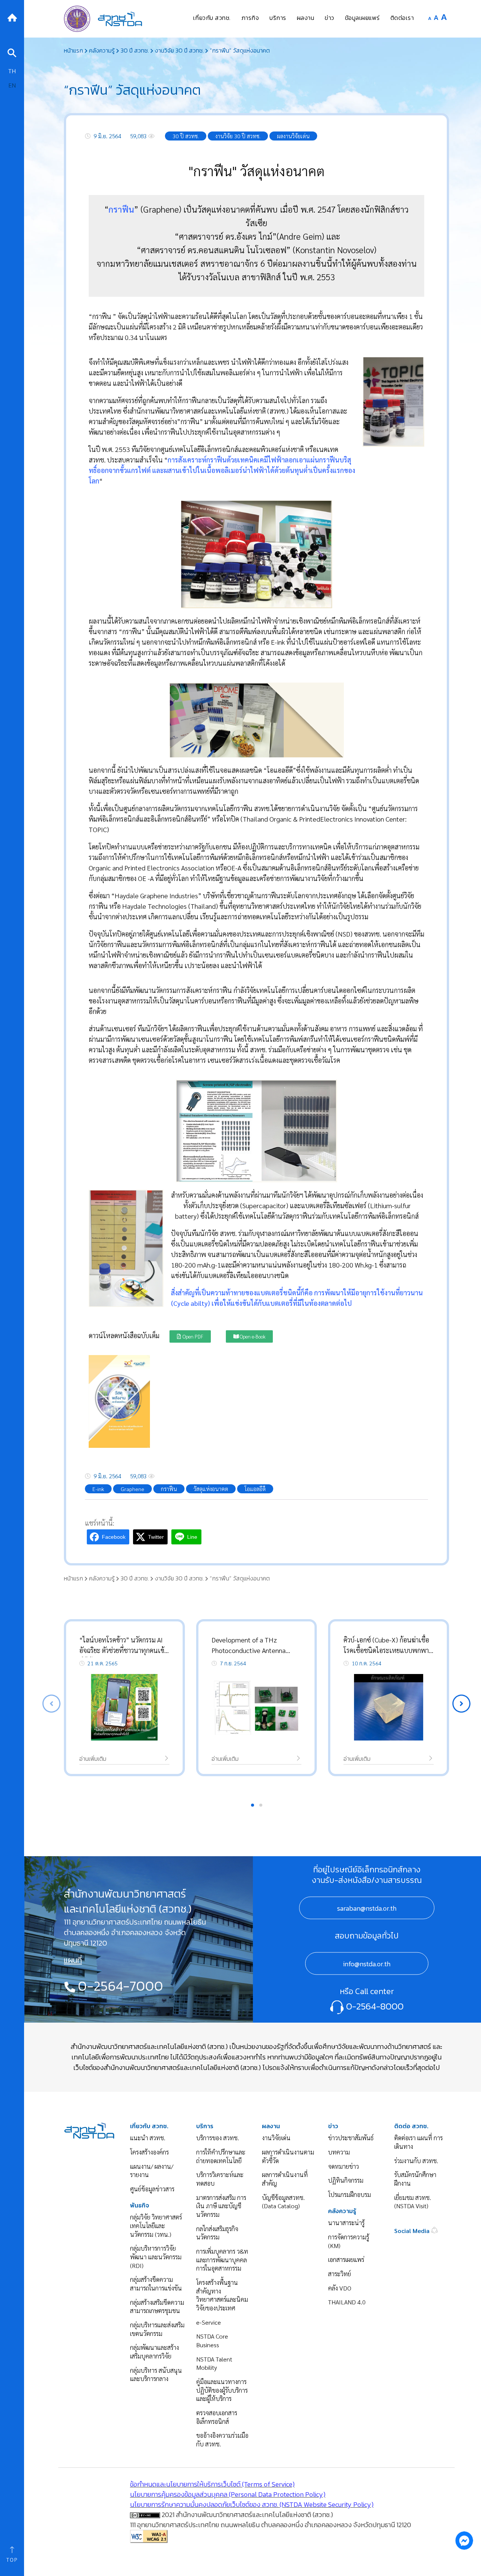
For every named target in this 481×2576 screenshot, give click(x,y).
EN (12, 85)
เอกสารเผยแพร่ (346, 2259)
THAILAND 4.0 (347, 2302)
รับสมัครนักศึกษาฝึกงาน (415, 2179)
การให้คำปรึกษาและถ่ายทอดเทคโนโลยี (221, 2156)
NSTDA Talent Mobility (214, 2363)
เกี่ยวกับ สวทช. (149, 2126)
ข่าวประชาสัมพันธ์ (351, 2138)
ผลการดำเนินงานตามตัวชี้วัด (288, 2156)
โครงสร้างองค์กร (149, 2152)
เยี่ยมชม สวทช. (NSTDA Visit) (413, 2202)
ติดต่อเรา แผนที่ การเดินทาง (418, 2142)
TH (12, 71)
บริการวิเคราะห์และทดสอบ (220, 2179)
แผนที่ (73, 1960)
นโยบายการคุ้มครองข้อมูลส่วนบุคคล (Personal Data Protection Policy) (228, 2494)
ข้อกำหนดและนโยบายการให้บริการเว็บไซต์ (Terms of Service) (212, 2484)
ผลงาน (271, 2126)
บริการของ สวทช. (218, 2138)
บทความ (339, 2152)
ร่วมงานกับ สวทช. (416, 2161)
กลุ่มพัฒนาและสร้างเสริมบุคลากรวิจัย (154, 2352)
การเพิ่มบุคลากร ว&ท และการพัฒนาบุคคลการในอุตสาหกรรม (222, 2260)
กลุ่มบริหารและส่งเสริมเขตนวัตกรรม (157, 2329)
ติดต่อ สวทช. (411, 2126)
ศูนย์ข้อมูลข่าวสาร (152, 2189)
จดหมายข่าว (343, 2166)
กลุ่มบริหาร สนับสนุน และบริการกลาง (156, 2375)
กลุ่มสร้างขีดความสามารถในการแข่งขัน (156, 2284)
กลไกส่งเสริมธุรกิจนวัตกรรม (217, 2233)
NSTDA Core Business (212, 2340)
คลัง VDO (340, 2288)
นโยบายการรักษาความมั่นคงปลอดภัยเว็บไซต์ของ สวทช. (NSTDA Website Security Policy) (252, 2504)
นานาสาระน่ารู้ (346, 2223)
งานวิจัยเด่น (276, 2138)
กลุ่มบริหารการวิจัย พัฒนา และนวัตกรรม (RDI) (156, 2257)
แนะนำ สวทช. (148, 2138)
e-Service (209, 2322)
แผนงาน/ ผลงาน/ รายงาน (152, 2171)
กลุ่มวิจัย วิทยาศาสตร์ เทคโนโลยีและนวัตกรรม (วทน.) (156, 2225)
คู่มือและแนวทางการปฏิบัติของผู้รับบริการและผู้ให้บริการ (222, 2390)
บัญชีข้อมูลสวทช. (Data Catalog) (283, 2202)
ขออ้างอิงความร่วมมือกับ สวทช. (222, 2440)
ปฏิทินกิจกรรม (346, 2180)
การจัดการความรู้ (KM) (349, 2241)
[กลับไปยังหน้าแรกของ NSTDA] (12, 17)
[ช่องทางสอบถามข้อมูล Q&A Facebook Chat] (464, 2540)
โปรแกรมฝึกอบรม (349, 2195)
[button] (461, 1704)
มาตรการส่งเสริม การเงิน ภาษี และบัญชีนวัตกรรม (221, 2206)
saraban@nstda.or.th (367, 1908)
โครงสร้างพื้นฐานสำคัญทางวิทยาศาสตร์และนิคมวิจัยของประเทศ (222, 2295)
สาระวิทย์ (340, 2274)
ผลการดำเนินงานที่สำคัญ (285, 2179)
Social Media (413, 2231)
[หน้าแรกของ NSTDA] (89, 2130)
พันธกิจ (140, 2205)
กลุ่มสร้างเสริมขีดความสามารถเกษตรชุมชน (157, 2307)
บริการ (205, 2126)
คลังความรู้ (342, 2211)
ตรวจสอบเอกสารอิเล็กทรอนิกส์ (217, 2417)
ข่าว (333, 2126)
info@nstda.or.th (367, 1964)
